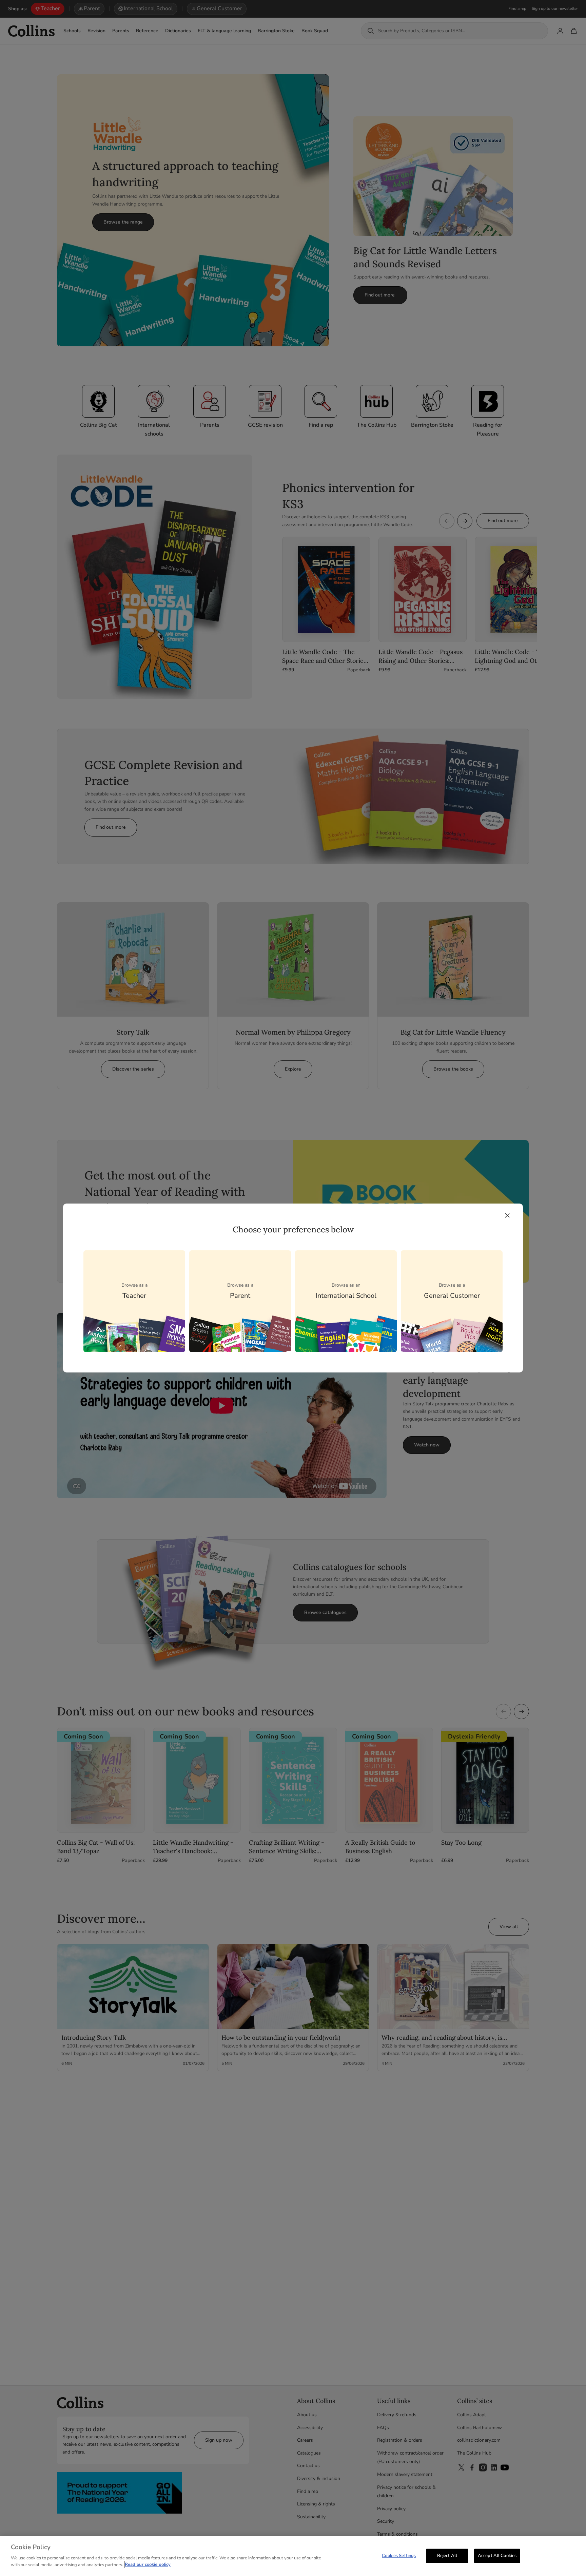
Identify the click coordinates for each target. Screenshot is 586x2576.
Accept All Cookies (497, 2555)
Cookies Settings (399, 2555)
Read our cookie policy (148, 2564)
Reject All (447, 2555)
